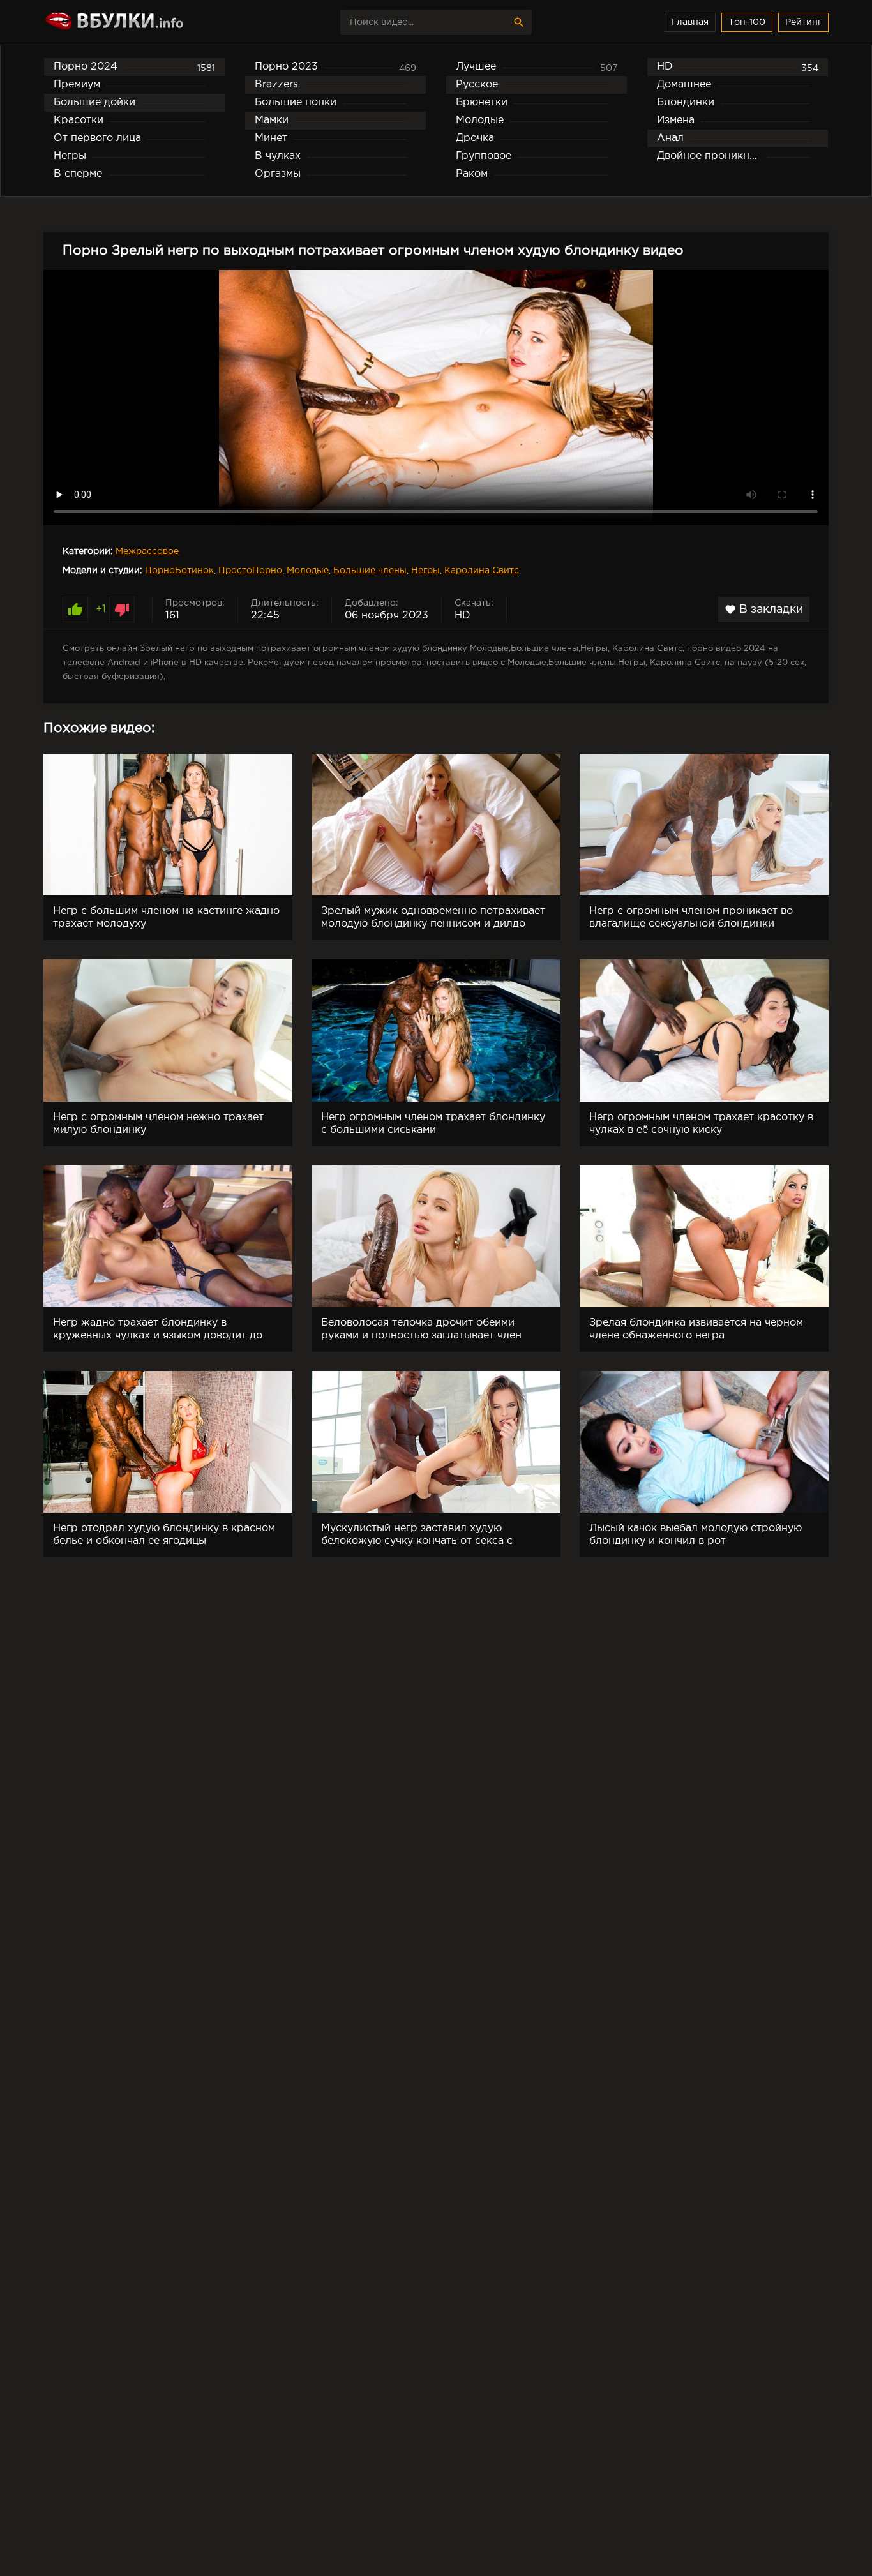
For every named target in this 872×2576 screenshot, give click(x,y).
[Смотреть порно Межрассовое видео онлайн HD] (155, 22)
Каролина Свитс (482, 571)
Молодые (308, 571)
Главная (690, 22)
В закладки (764, 610)
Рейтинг (803, 22)
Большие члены (370, 571)
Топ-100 (747, 22)
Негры (425, 571)
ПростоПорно (250, 571)
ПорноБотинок (179, 571)
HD (462, 616)
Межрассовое (147, 551)
